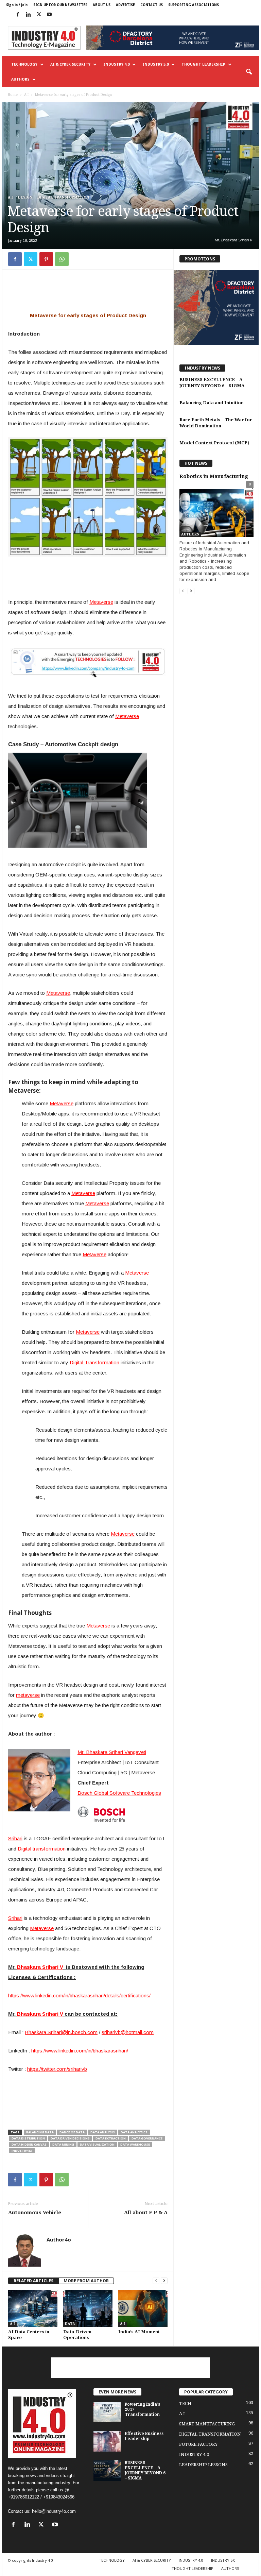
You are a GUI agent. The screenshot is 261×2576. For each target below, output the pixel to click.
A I (26, 95)
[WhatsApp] (62, 259)
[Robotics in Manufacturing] (216, 510)
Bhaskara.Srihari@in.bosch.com (61, 2032)
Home (13, 95)
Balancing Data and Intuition (212, 403)
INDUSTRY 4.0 (116, 64)
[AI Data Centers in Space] (33, 2308)
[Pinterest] (46, 259)
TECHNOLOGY (24, 64)
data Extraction (111, 2138)
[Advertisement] (88, 292)
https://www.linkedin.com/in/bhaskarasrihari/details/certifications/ (79, 1995)
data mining (63, 2144)
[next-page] (164, 2281)
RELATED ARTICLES (33, 2281)
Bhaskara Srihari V (40, 1967)
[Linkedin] (28, 15)
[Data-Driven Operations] (88, 2308)
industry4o (22, 2151)
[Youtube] (49, 15)
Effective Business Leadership (144, 2436)
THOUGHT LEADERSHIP (203, 64)
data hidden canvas (29, 2144)
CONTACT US (152, 5)
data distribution (28, 2138)
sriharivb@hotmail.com (128, 2032)
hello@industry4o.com (54, 2511)
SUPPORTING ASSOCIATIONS (194, 5)
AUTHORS (20, 79)
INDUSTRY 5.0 (155, 64)
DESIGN (25, 197)
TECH (185, 2403)
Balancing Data (40, 2132)
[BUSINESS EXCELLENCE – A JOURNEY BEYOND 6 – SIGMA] (107, 2471)
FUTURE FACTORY (198, 2444)
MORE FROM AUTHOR (86, 2281)
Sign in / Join (17, 5)
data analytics (134, 2132)
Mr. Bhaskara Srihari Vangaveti (112, 1752)
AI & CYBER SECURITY (70, 64)
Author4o (59, 2239)
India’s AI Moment (139, 2332)
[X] (39, 15)
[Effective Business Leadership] (107, 2441)
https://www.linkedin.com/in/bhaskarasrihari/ (80, 2051)
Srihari (15, 1838)
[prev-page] (156, 2281)
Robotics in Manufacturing (214, 476)
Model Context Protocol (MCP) (214, 443)
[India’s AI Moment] (143, 2308)
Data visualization (97, 2144)
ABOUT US (102, 5)
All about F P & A (146, 2213)
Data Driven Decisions (70, 2138)
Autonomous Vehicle (35, 2213)
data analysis (103, 2132)
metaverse (28, 1695)
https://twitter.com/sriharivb (57, 2069)
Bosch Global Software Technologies (119, 1793)
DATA (70, 2324)
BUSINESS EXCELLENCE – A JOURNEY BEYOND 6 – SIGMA (145, 2470)
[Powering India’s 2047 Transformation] (107, 2412)
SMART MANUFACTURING (207, 2424)
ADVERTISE (125, 5)
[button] (249, 72)
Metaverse (101, 602)
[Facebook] (18, 15)
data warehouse (135, 2144)
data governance (147, 2138)
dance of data (72, 2132)
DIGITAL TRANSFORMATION (63, 197)
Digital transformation (42, 1849)
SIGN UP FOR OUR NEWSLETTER (60, 5)
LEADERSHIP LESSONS (203, 2465)
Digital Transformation (94, 1362)
